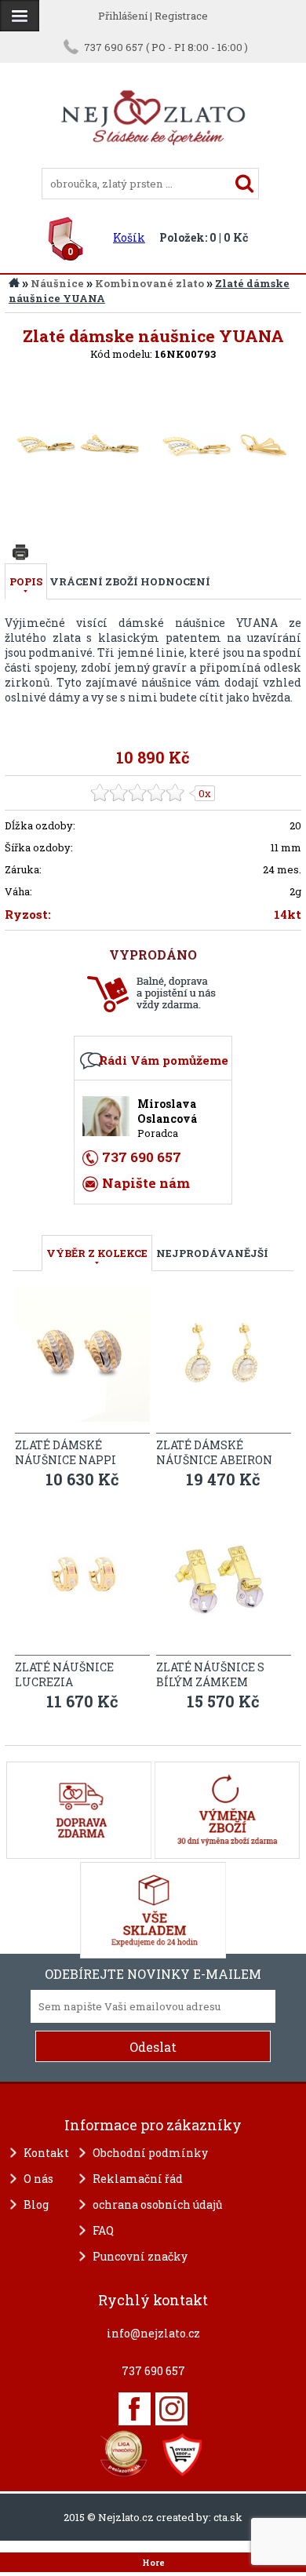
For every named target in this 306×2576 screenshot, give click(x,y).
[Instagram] (171, 2409)
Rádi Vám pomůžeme (164, 1060)
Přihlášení (123, 16)
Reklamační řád (138, 2179)
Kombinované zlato (149, 283)
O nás (38, 2179)
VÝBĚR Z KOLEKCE (97, 1253)
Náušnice (57, 283)
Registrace (181, 16)
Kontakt (46, 2153)
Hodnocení (175, 581)
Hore (153, 2563)
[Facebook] (135, 2409)
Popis (26, 581)
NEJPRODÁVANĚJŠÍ (212, 1253)
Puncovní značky (140, 2256)
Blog (36, 2204)
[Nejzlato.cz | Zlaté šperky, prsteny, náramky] (153, 161)
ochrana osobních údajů (158, 2204)
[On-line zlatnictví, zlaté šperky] (20, 16)
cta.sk (228, 2517)
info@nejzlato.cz (153, 2333)
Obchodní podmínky (150, 2153)
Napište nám (146, 1183)
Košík (129, 237)
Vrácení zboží (94, 581)
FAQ (103, 2230)
